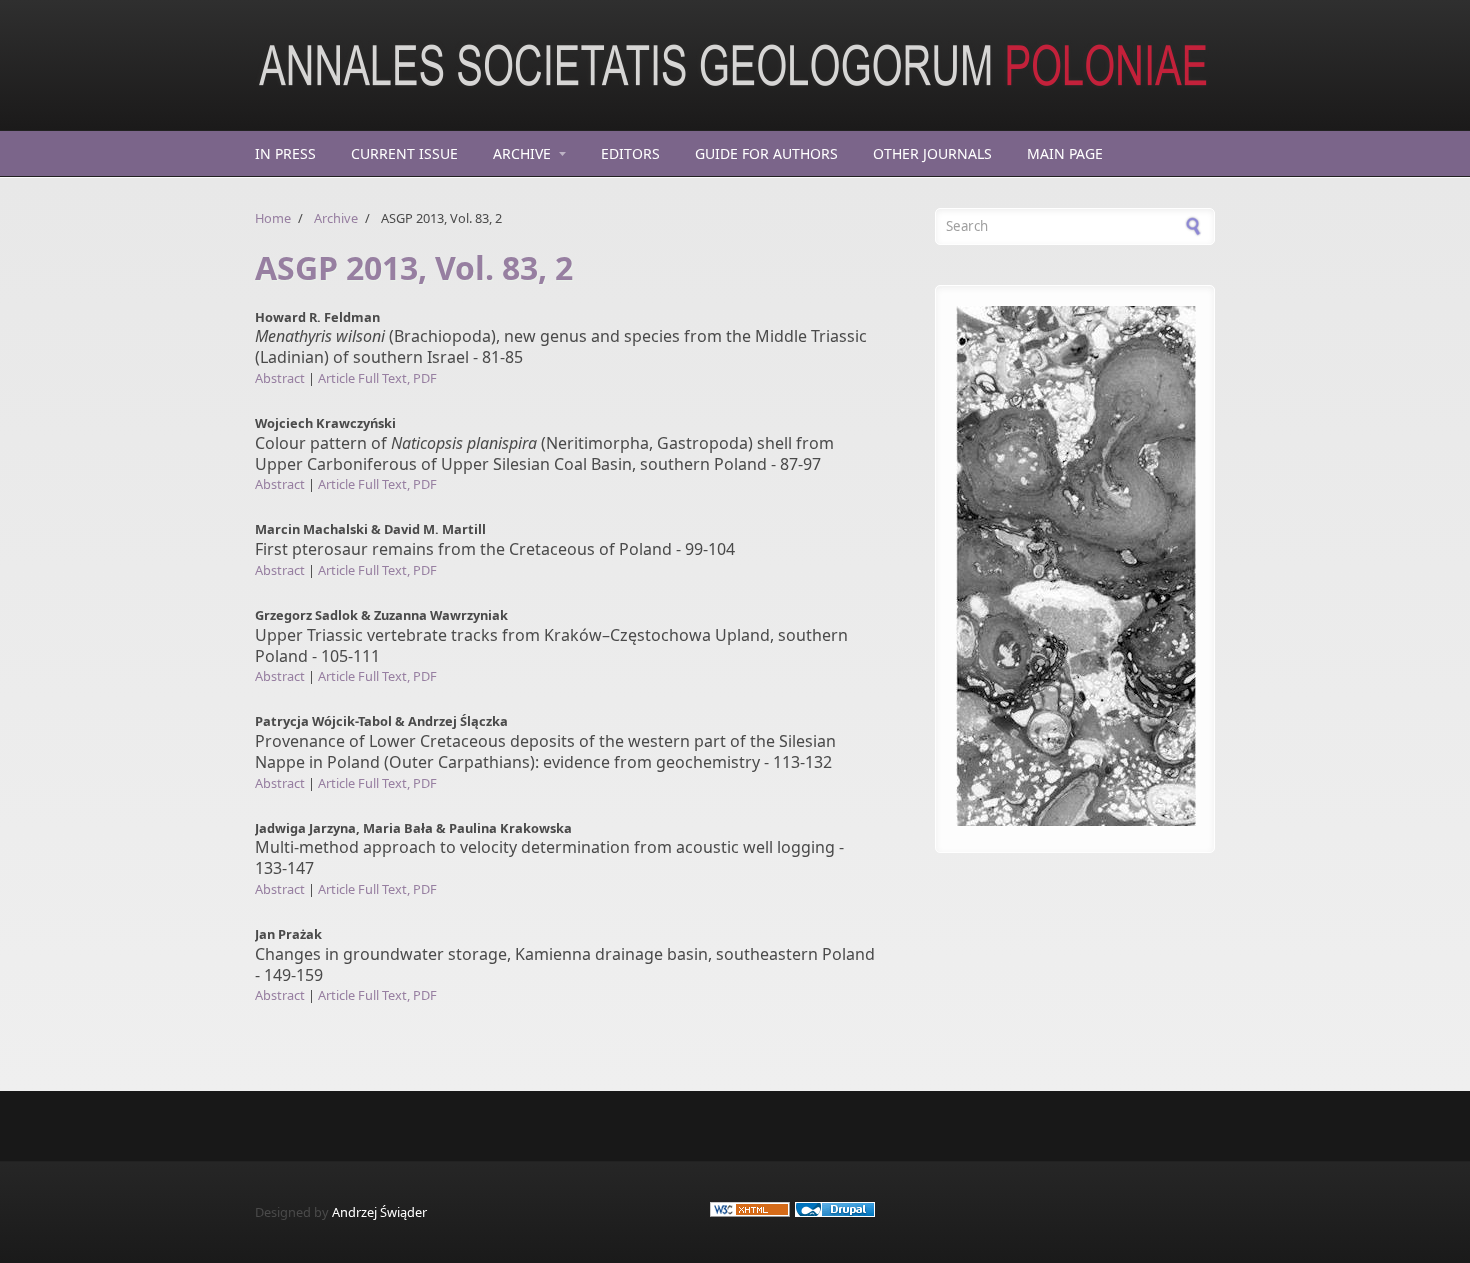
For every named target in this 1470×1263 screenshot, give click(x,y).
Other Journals (932, 153)
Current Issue (404, 153)
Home (273, 218)
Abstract (280, 378)
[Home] (565, 65)
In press (285, 153)
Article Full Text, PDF (377, 378)
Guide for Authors (766, 153)
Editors (630, 153)
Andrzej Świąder (379, 1212)
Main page (1065, 153)
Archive (522, 153)
